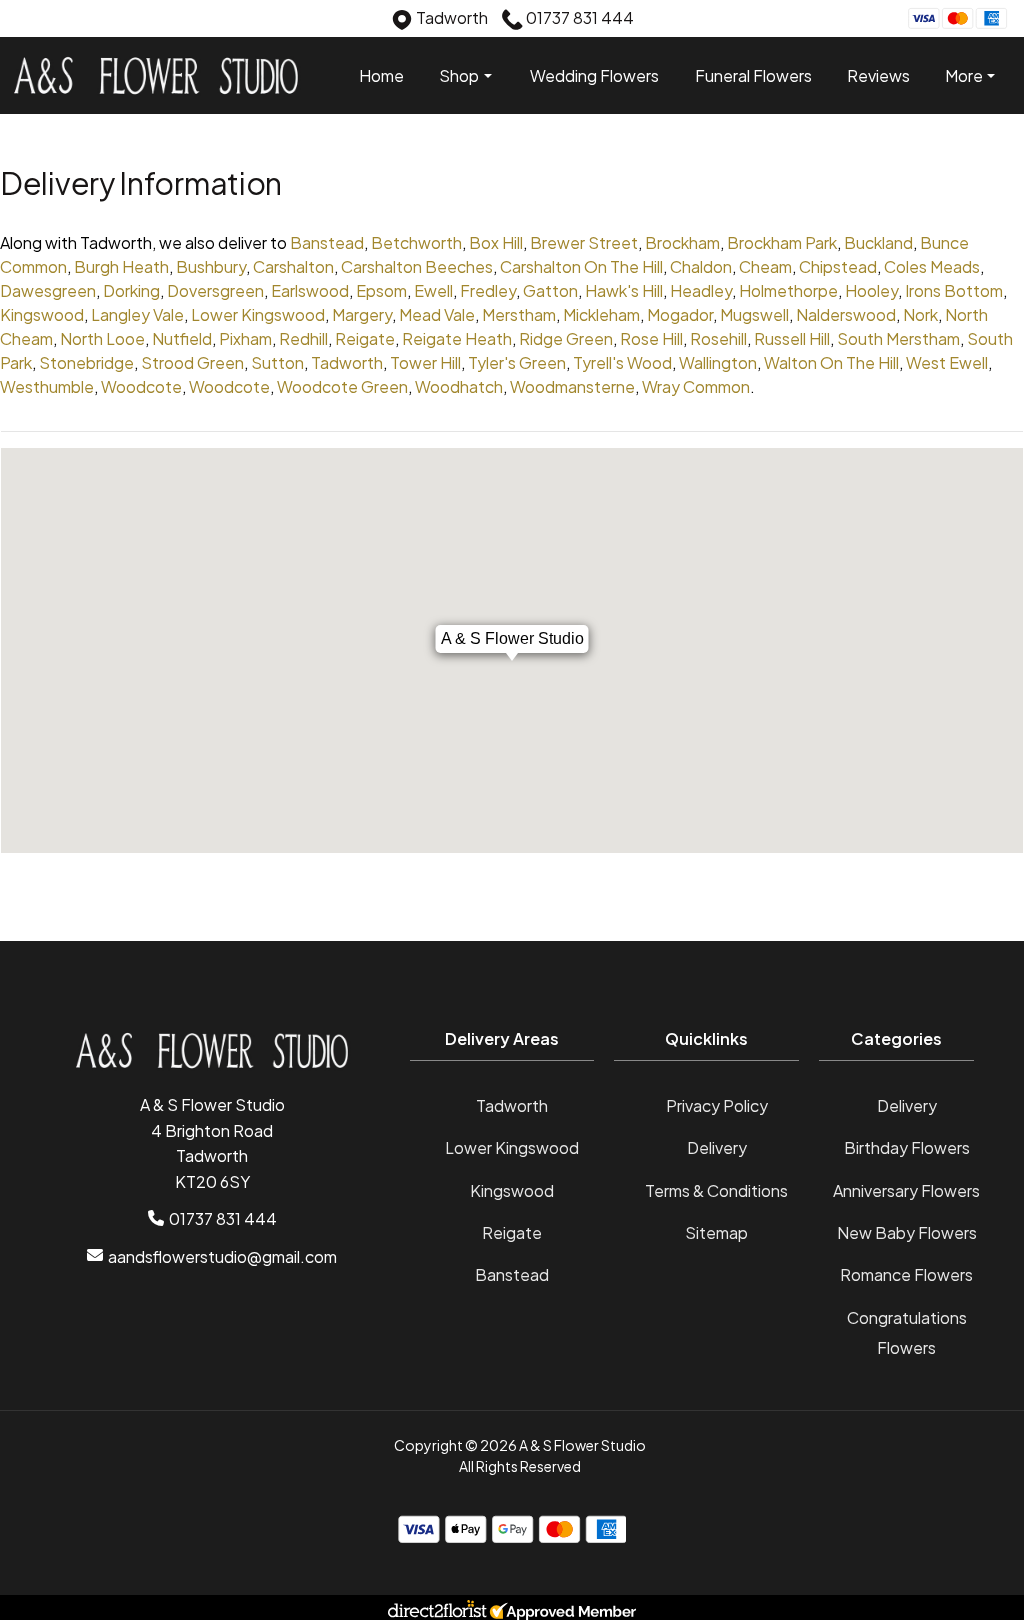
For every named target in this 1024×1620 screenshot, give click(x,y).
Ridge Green (566, 338)
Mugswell (754, 314)
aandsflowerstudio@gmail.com (222, 1256)
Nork (920, 314)
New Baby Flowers (907, 1232)
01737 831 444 (223, 1218)
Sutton (277, 362)
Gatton (550, 290)
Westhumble (47, 386)
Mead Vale (437, 314)
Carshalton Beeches (417, 266)
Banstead (327, 242)
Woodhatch (459, 386)
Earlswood (310, 290)
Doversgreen (215, 290)
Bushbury (211, 266)
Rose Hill (651, 338)
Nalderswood (846, 314)
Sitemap (716, 1232)
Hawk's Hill (624, 290)
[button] (512, 1045)
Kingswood (42, 314)
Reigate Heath (457, 338)
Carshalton (293, 266)
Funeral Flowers (753, 75)
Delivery (717, 1147)
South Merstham (898, 338)
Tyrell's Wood (622, 362)
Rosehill (718, 338)
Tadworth (347, 362)
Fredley (488, 290)
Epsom (381, 290)
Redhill (303, 338)
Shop (459, 76)
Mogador (680, 314)
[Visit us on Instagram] (60, 21)
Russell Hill (792, 338)
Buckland (878, 242)
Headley (701, 290)
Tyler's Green (517, 362)
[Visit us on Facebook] (29, 21)
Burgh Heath (121, 266)
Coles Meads (932, 266)
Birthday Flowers (907, 1147)
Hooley (871, 290)
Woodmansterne (572, 386)
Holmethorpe (788, 290)
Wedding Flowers (594, 75)
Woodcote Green (342, 386)
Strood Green (192, 362)
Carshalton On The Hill (581, 266)
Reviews (878, 75)
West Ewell (947, 362)
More (964, 75)
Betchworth (416, 242)
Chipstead (838, 266)
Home (381, 75)
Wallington (718, 362)
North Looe (102, 338)
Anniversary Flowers (906, 1190)
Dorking (131, 290)
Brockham (682, 242)
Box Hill (496, 242)
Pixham (245, 338)
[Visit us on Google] (91, 21)
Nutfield (182, 338)
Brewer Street (584, 242)
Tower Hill (425, 362)
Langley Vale (137, 314)
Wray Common (696, 386)
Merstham (519, 314)
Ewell (433, 290)
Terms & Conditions (716, 1190)
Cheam (765, 266)
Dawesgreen (48, 290)
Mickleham (601, 314)
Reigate (365, 338)
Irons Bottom (954, 290)
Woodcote (141, 386)
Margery (362, 314)
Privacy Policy (717, 1105)
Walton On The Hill (831, 362)
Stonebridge (86, 362)
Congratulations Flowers (907, 1332)
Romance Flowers (906, 1274)
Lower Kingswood (258, 314)
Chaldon (701, 266)
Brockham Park (782, 242)
